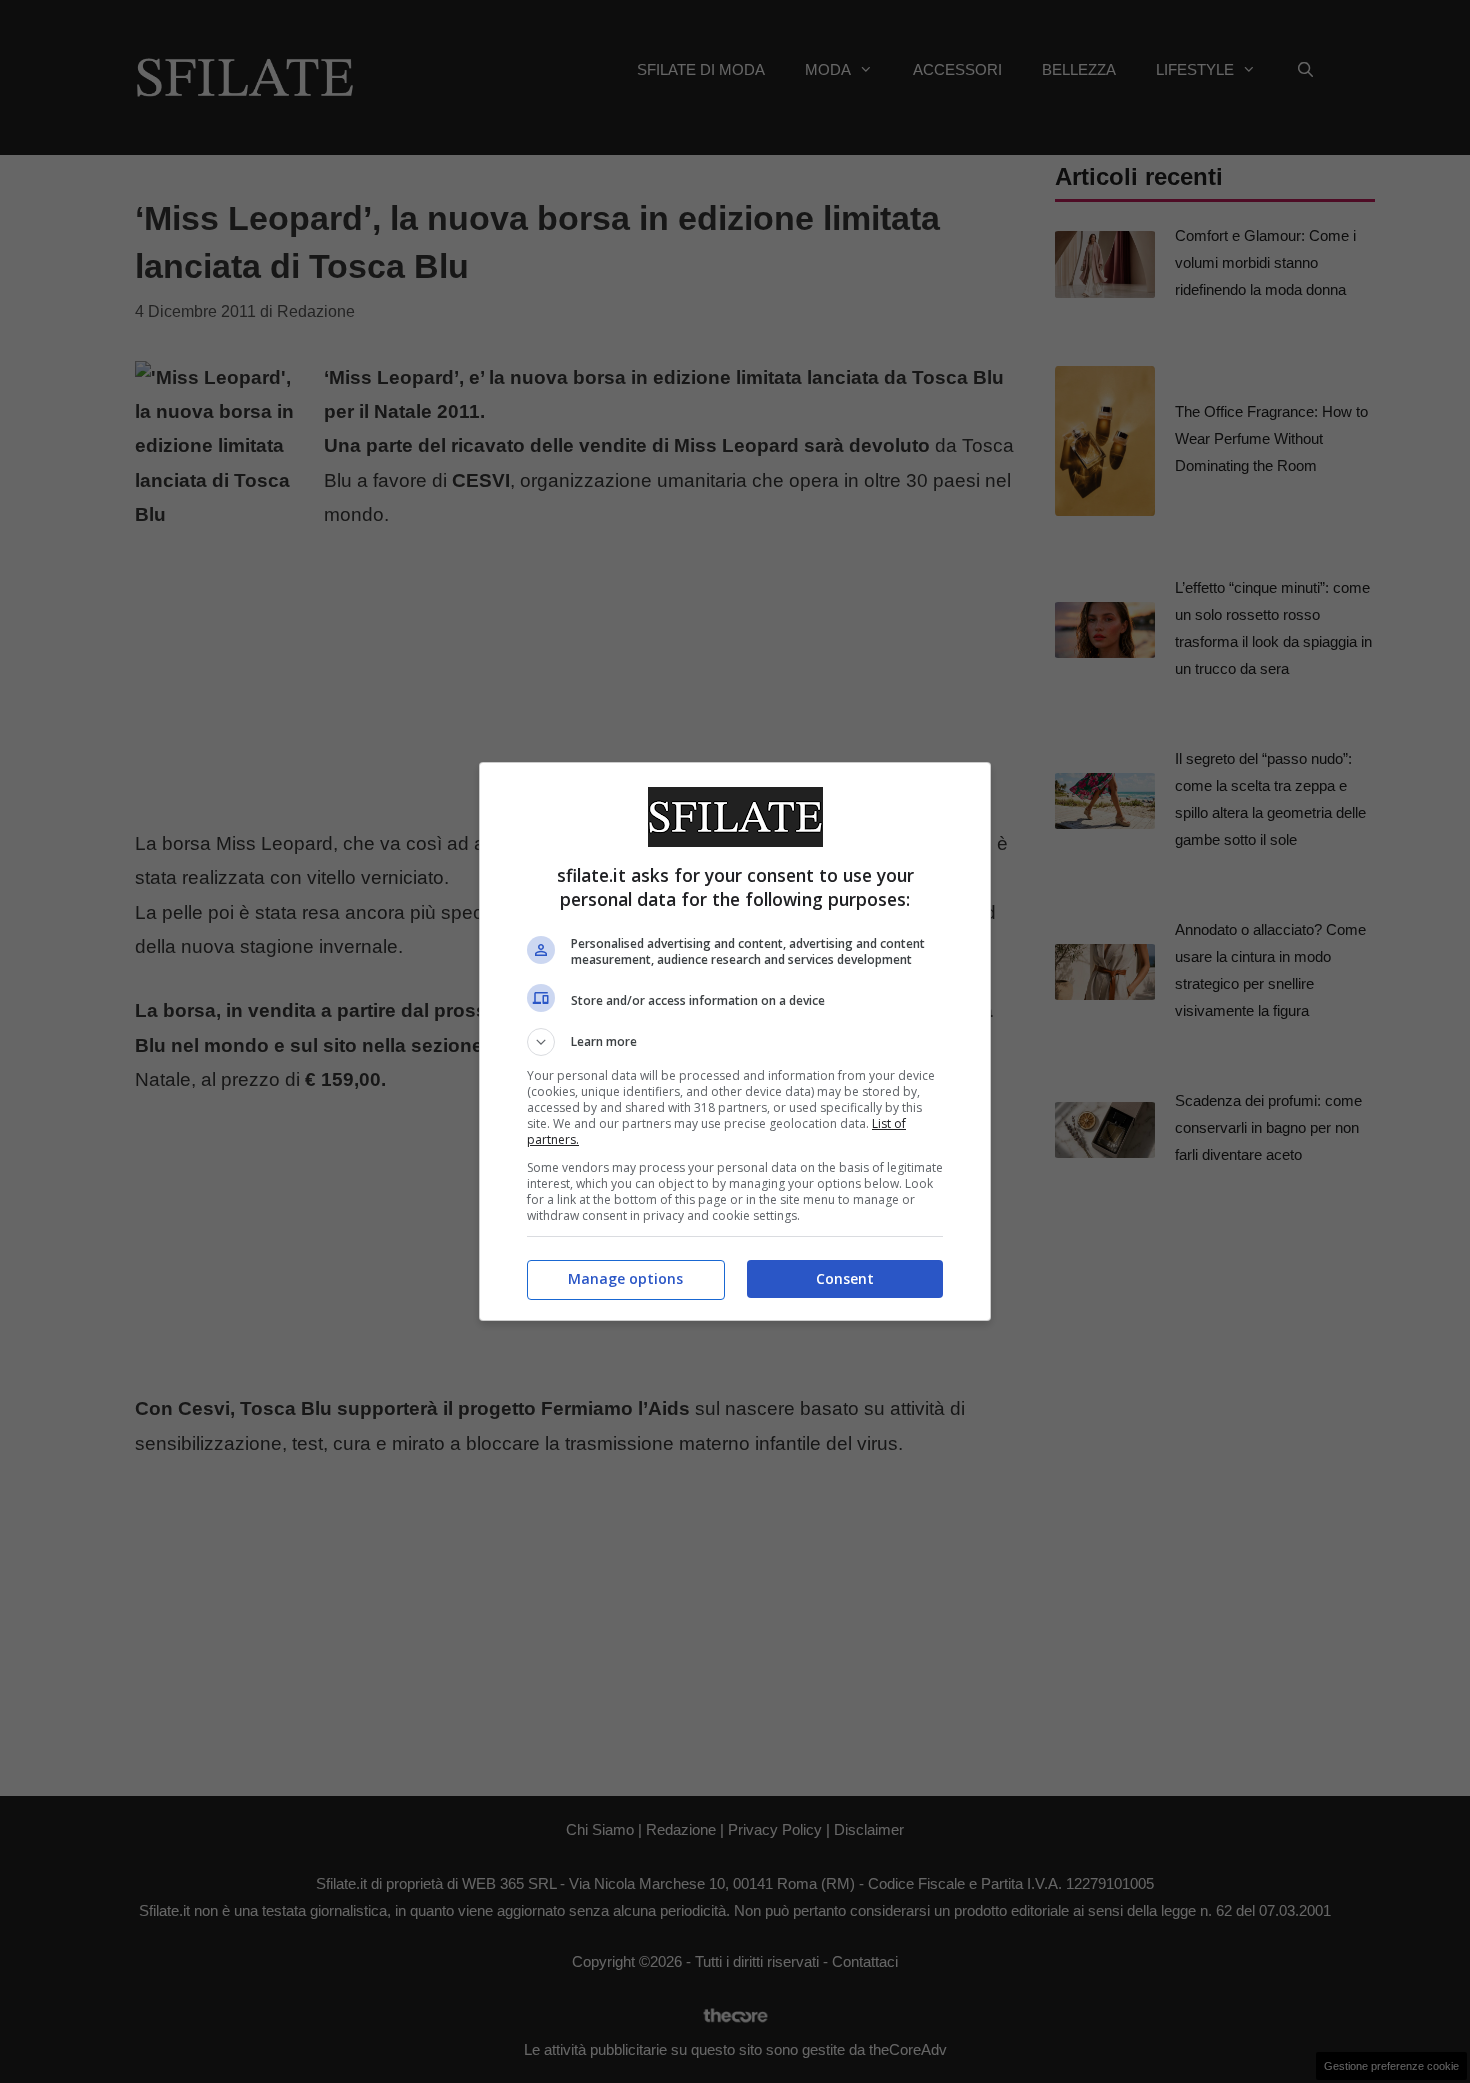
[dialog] (735, 1041)
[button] (735, 1042)
